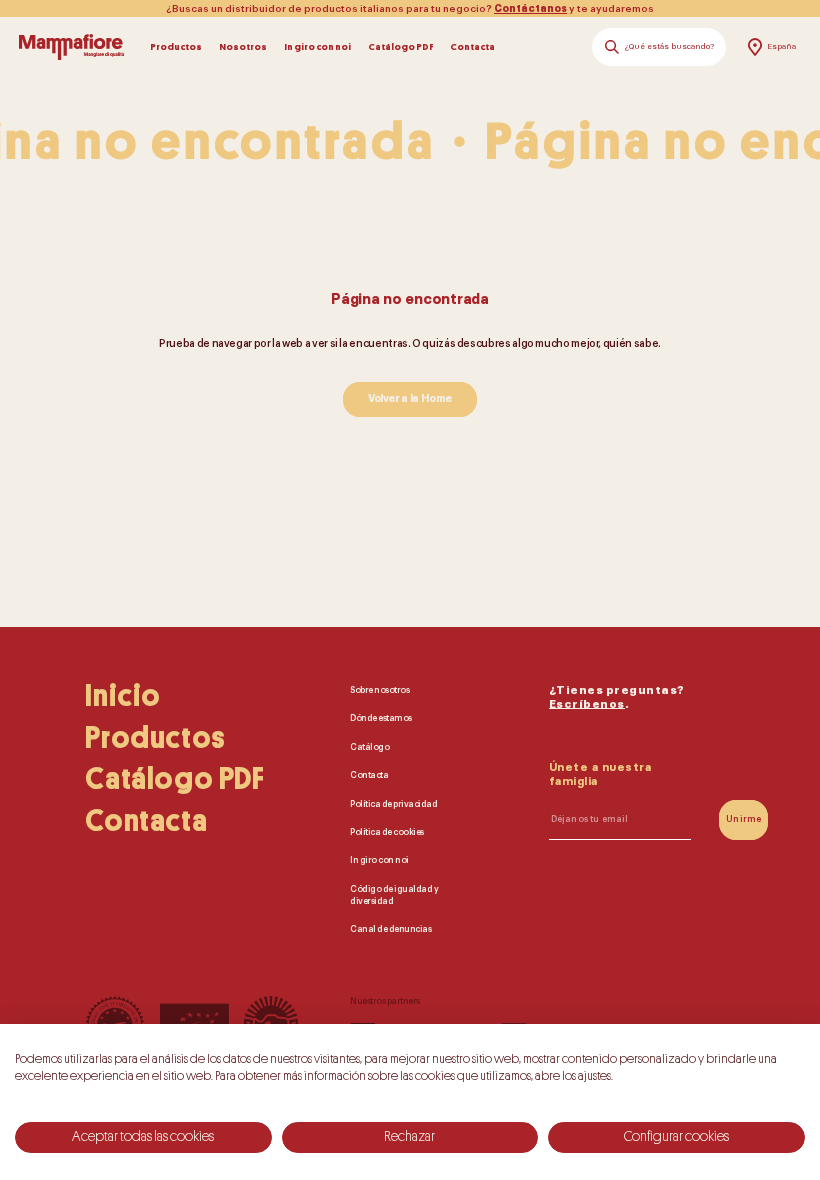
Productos (176, 47)
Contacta (472, 47)
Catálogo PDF (400, 47)
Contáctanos (530, 9)
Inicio (123, 696)
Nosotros (243, 47)
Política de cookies (387, 832)
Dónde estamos (381, 718)
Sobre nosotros (379, 690)
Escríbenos (587, 704)
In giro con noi (317, 47)
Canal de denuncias (390, 929)
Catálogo (369, 747)
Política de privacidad (393, 804)
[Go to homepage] (71, 47)
